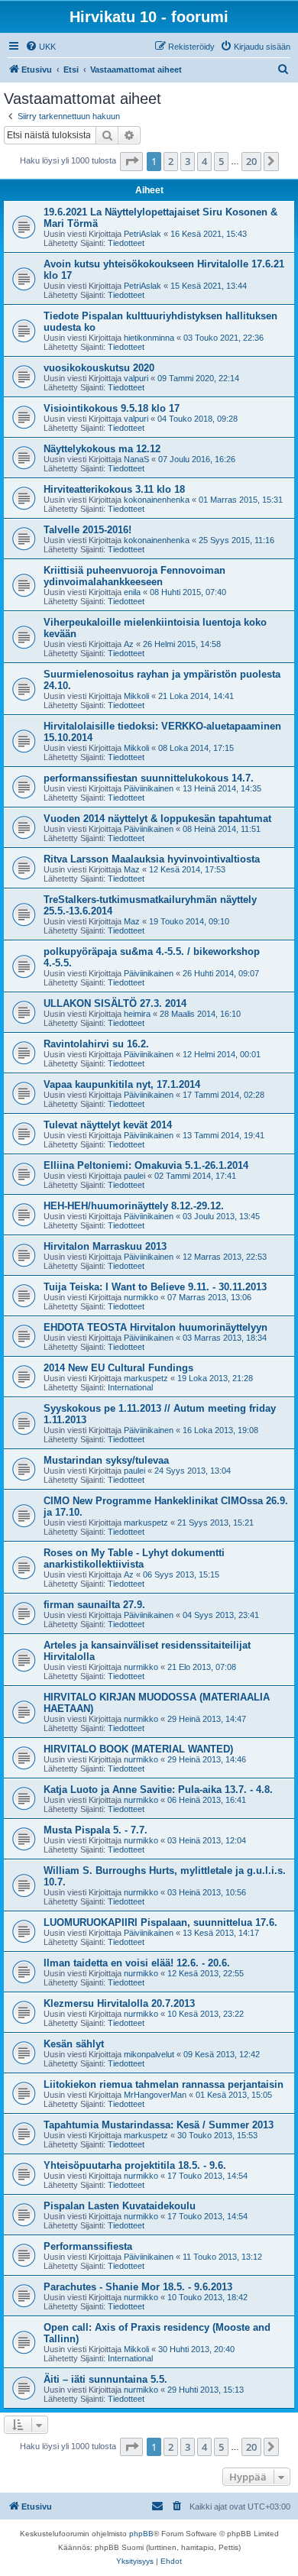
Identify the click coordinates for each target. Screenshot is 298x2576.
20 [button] (251, 161)
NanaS (136, 459)
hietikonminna (149, 338)
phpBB (141, 2534)
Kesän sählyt (74, 2044)
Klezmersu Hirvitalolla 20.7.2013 (119, 2003)
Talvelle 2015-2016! (87, 530)
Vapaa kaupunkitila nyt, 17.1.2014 (122, 1084)
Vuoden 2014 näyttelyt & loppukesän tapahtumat (157, 819)
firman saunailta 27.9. (94, 1605)
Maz (132, 869)
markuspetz (146, 1378)
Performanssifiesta (88, 2246)
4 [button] (204, 161)
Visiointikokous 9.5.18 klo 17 (112, 408)
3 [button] (188, 161)
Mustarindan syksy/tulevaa (106, 1460)
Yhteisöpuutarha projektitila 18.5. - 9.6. (135, 2165)
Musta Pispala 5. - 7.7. (96, 1830)
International (130, 1387)
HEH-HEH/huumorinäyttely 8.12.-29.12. (134, 1206)
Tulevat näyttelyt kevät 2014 (108, 1125)
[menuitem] (40, 47)
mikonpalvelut (149, 2054)
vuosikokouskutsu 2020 (99, 368)
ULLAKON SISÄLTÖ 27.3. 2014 (115, 1003)
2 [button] (171, 161)
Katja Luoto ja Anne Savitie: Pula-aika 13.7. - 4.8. (158, 1790)
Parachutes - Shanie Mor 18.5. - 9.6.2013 (138, 2287)
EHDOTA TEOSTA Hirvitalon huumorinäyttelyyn (155, 1327)
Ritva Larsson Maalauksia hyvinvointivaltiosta (152, 859)
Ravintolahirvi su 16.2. (96, 1044)
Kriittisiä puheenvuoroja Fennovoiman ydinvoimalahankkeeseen (134, 576)
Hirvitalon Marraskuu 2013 (105, 1246)
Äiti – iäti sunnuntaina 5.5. (105, 2379)
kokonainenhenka (157, 500)
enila (132, 592)
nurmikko (141, 1297)
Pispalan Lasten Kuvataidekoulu (120, 2206)
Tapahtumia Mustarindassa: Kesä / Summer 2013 (159, 2125)
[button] (131, 161)
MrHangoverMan (155, 2095)
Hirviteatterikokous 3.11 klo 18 (114, 489)
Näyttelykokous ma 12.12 (102, 449)
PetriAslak (143, 234)
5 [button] (221, 161)
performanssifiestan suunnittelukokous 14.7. (149, 778)
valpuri (136, 378)
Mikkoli (136, 696)
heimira (137, 1014)
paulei (134, 1176)
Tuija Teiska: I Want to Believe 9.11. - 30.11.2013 (155, 1287)
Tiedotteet (126, 243)
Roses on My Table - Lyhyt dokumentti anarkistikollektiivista (134, 1558)
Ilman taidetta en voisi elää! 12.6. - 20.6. (137, 1963)
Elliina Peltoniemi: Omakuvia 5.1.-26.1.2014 (146, 1165)
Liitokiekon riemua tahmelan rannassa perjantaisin (164, 2084)
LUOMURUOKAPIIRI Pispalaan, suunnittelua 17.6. (160, 1922)
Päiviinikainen (149, 788)
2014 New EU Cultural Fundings (118, 1368)
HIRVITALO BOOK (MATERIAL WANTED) (138, 1749)
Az (129, 644)
